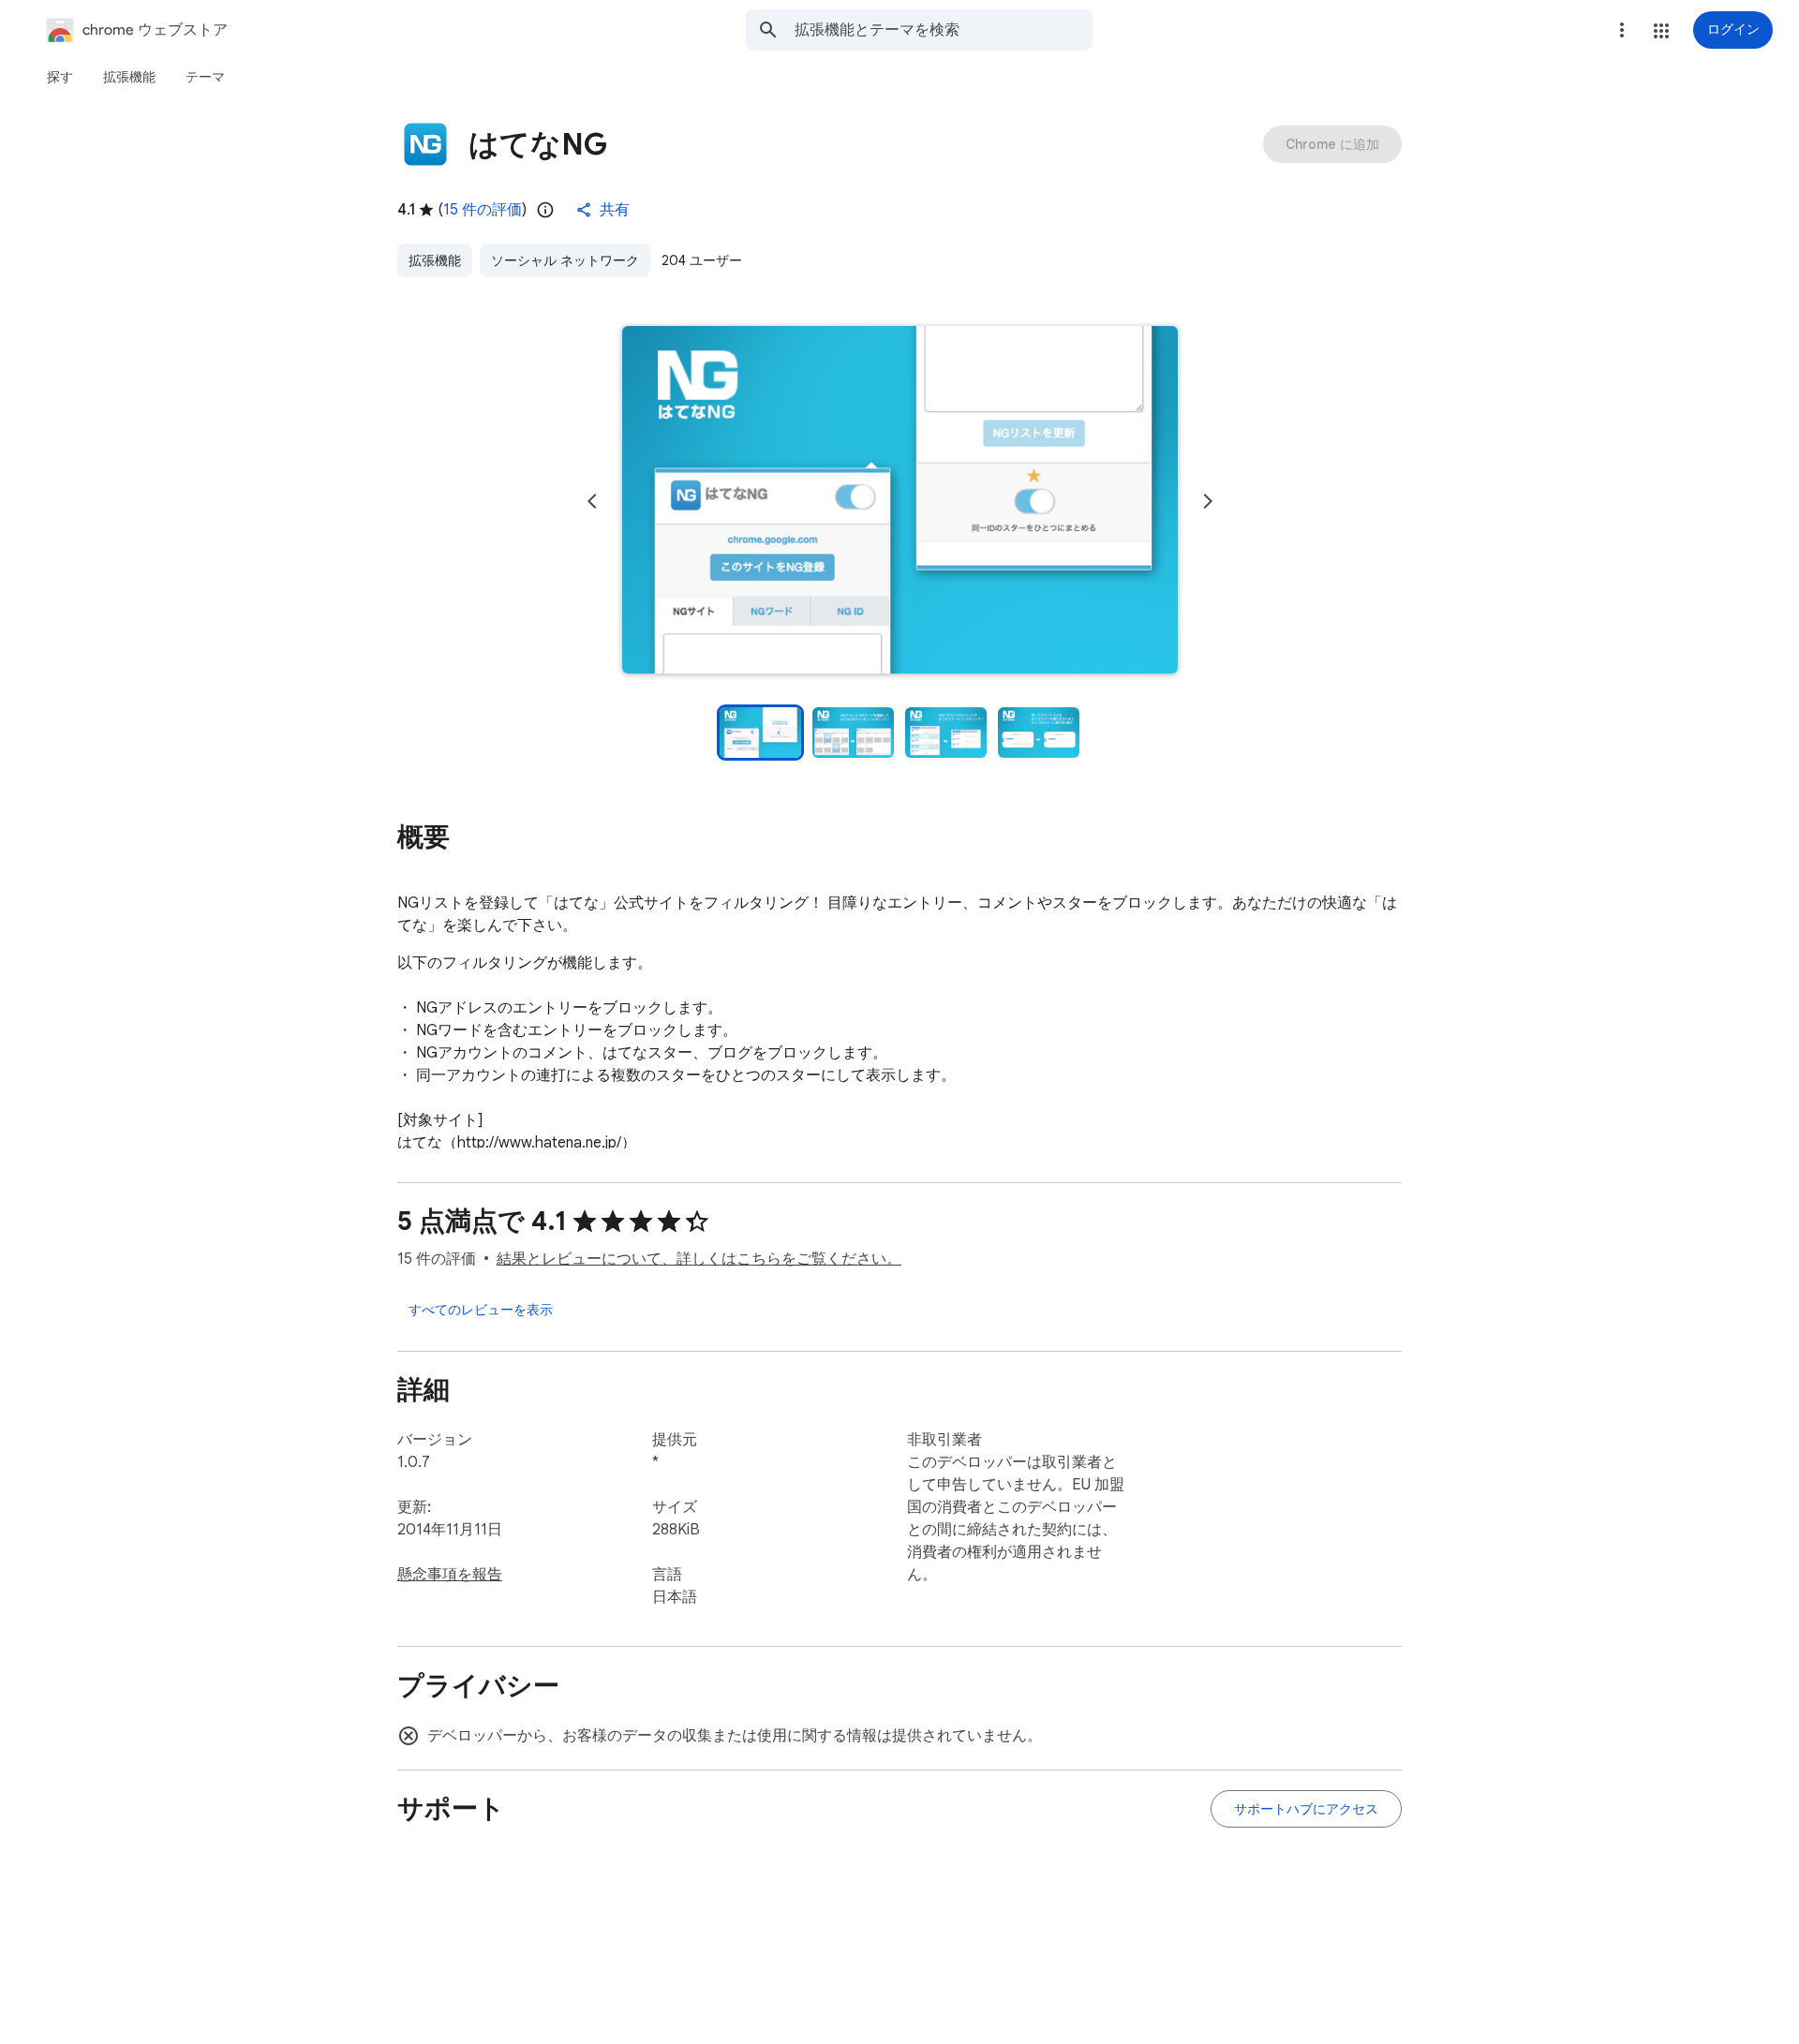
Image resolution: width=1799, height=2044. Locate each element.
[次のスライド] (1208, 501)
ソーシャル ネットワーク (565, 260)
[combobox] (944, 30)
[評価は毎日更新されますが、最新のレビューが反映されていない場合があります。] (545, 210)
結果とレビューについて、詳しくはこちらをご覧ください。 (699, 1259)
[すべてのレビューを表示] (481, 1310)
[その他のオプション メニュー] (1622, 30)
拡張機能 (435, 260)
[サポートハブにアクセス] (1306, 1809)
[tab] (60, 77)
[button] (1661, 31)
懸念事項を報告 (450, 1575)
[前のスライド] (592, 501)
